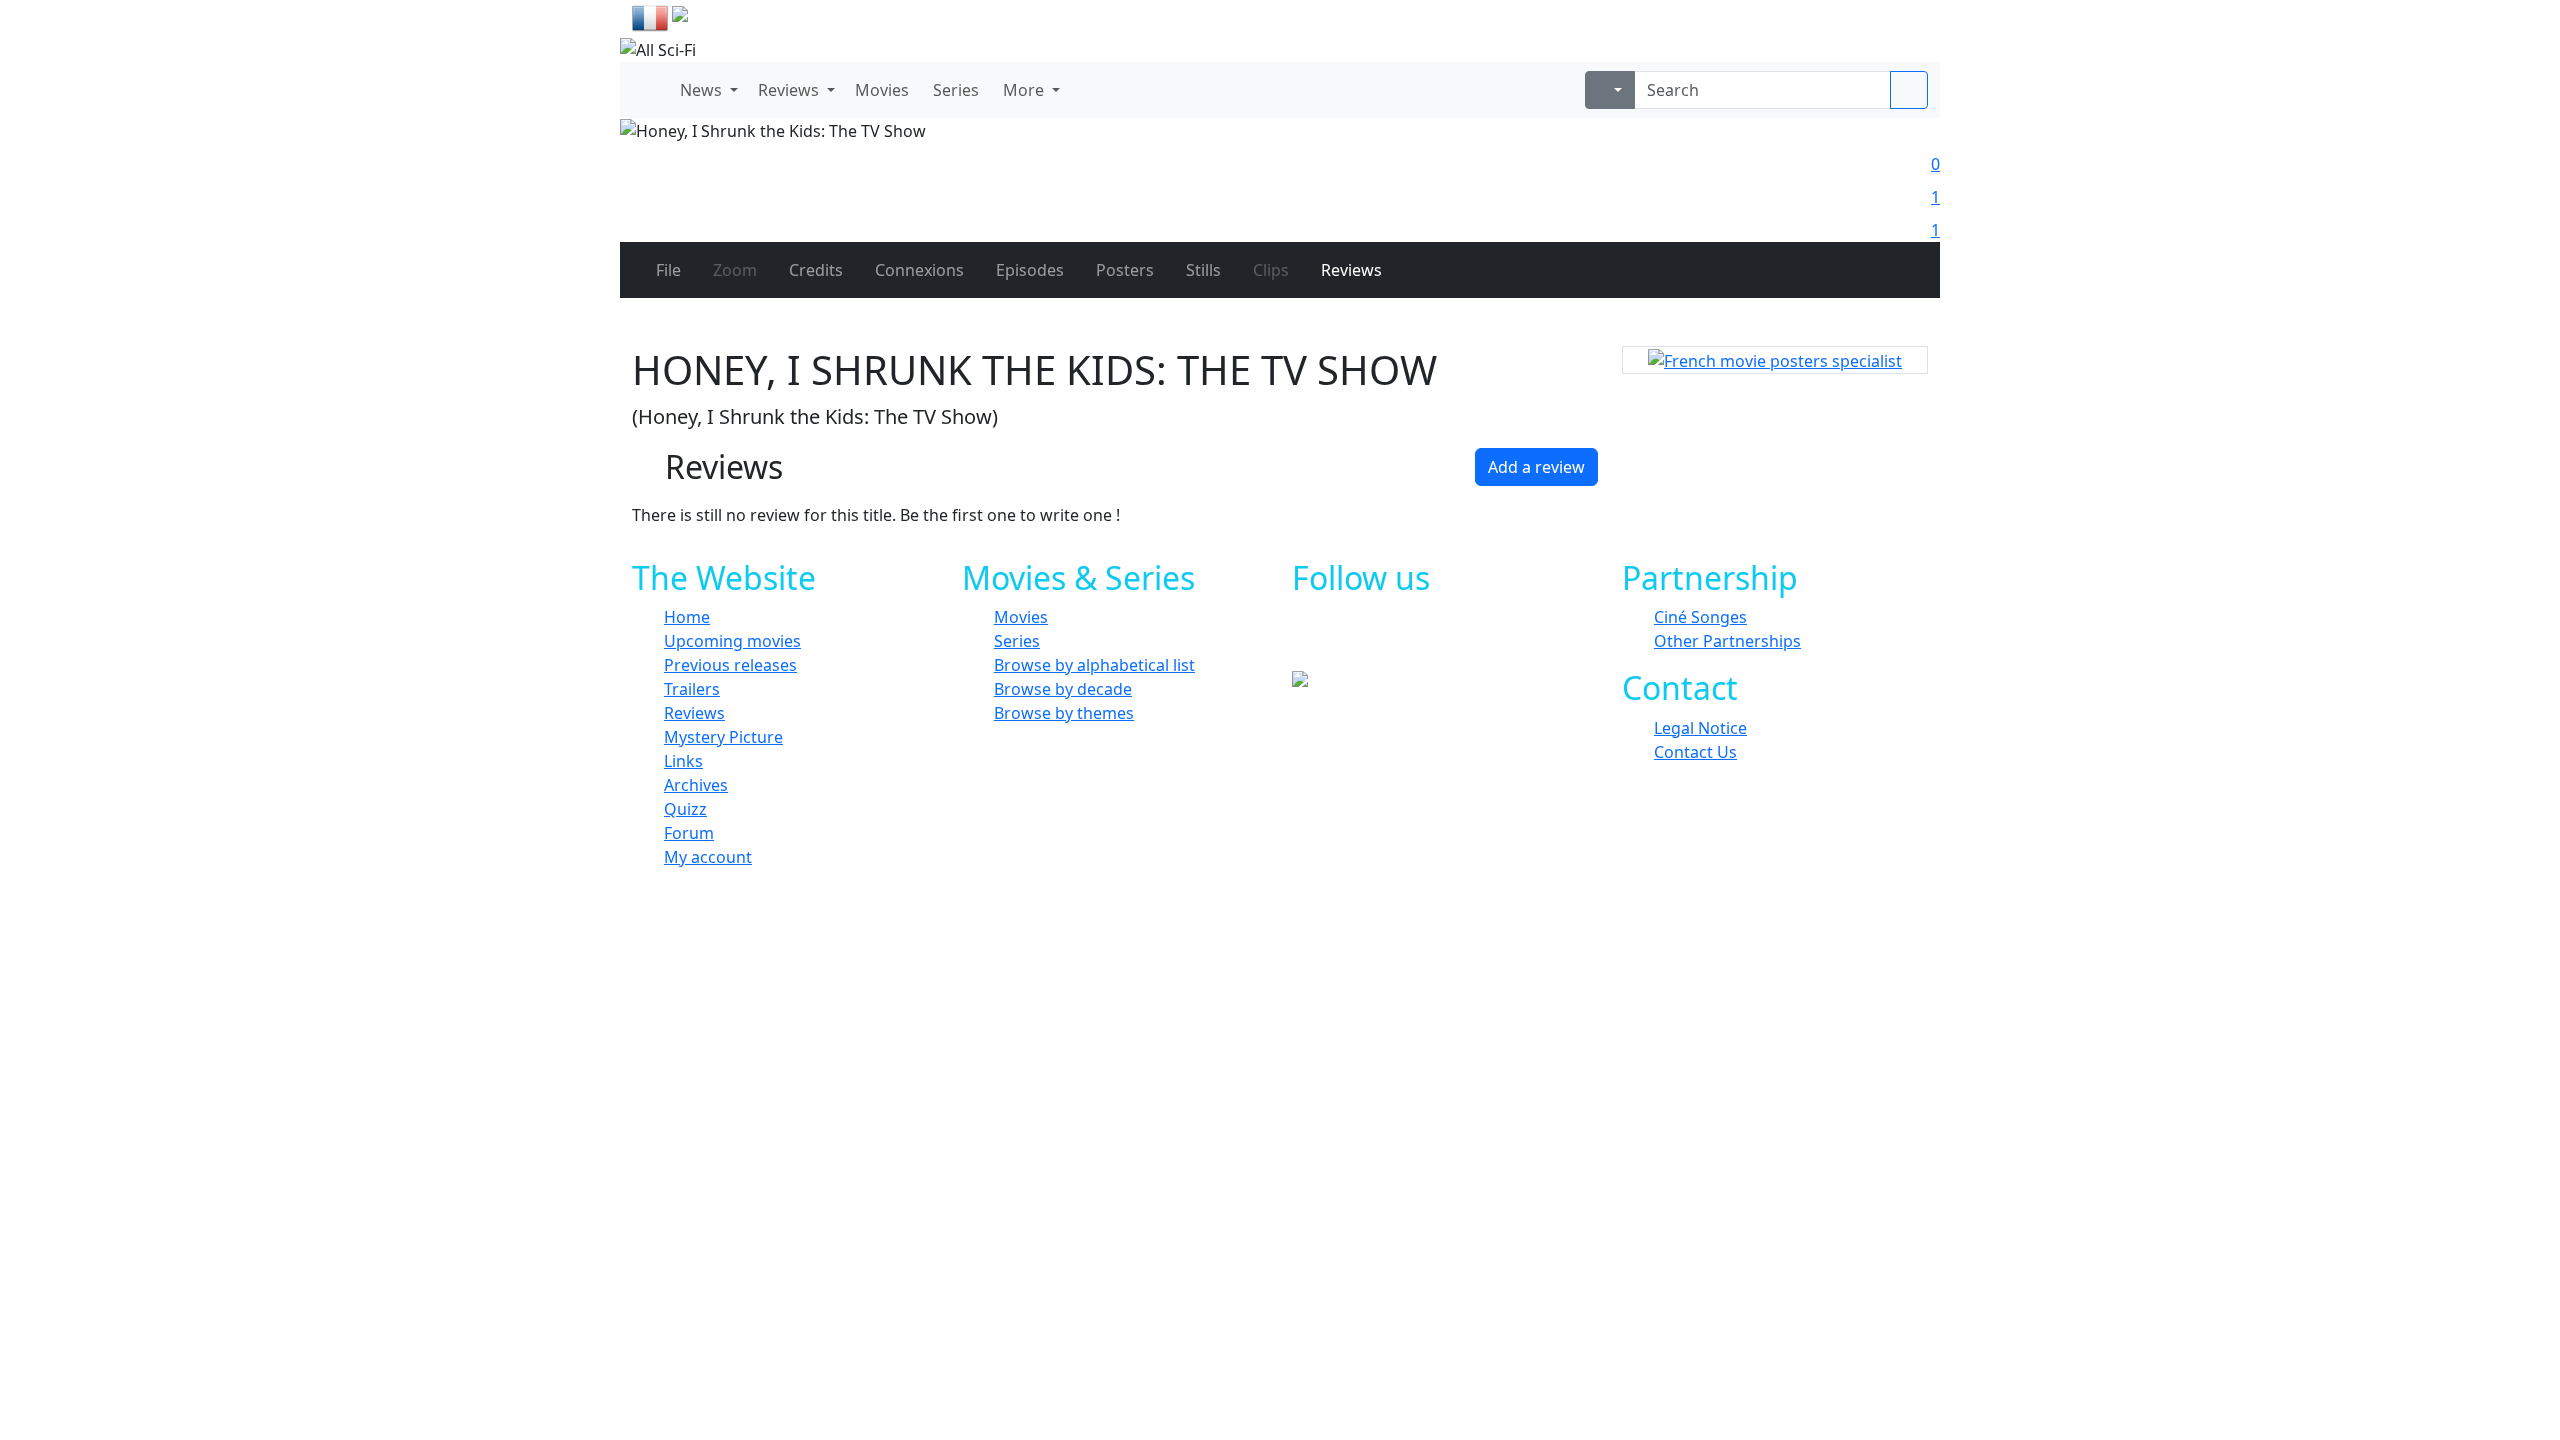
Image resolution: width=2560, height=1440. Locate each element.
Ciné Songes (1700, 617)
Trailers (692, 689)
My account (708, 857)
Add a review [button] (1536, 467)
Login (1905, 20)
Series (1017, 641)
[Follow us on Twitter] (1387, 639)
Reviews (694, 713)
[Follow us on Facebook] (1342, 639)
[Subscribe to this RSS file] (1477, 639)
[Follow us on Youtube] (1432, 639)
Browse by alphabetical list (1094, 665)
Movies (1021, 617)
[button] (707, 90)
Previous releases (730, 665)
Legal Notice (1700, 728)
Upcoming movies (732, 641)
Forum (689, 833)
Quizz (685, 809)
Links (683, 761)
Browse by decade (1063, 689)
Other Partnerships (1727, 641)
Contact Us (1695, 752)
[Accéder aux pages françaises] (650, 18)
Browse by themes (1064, 713)
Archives (696, 785)
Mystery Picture (723, 737)
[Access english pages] (743, 18)
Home (687, 617)
